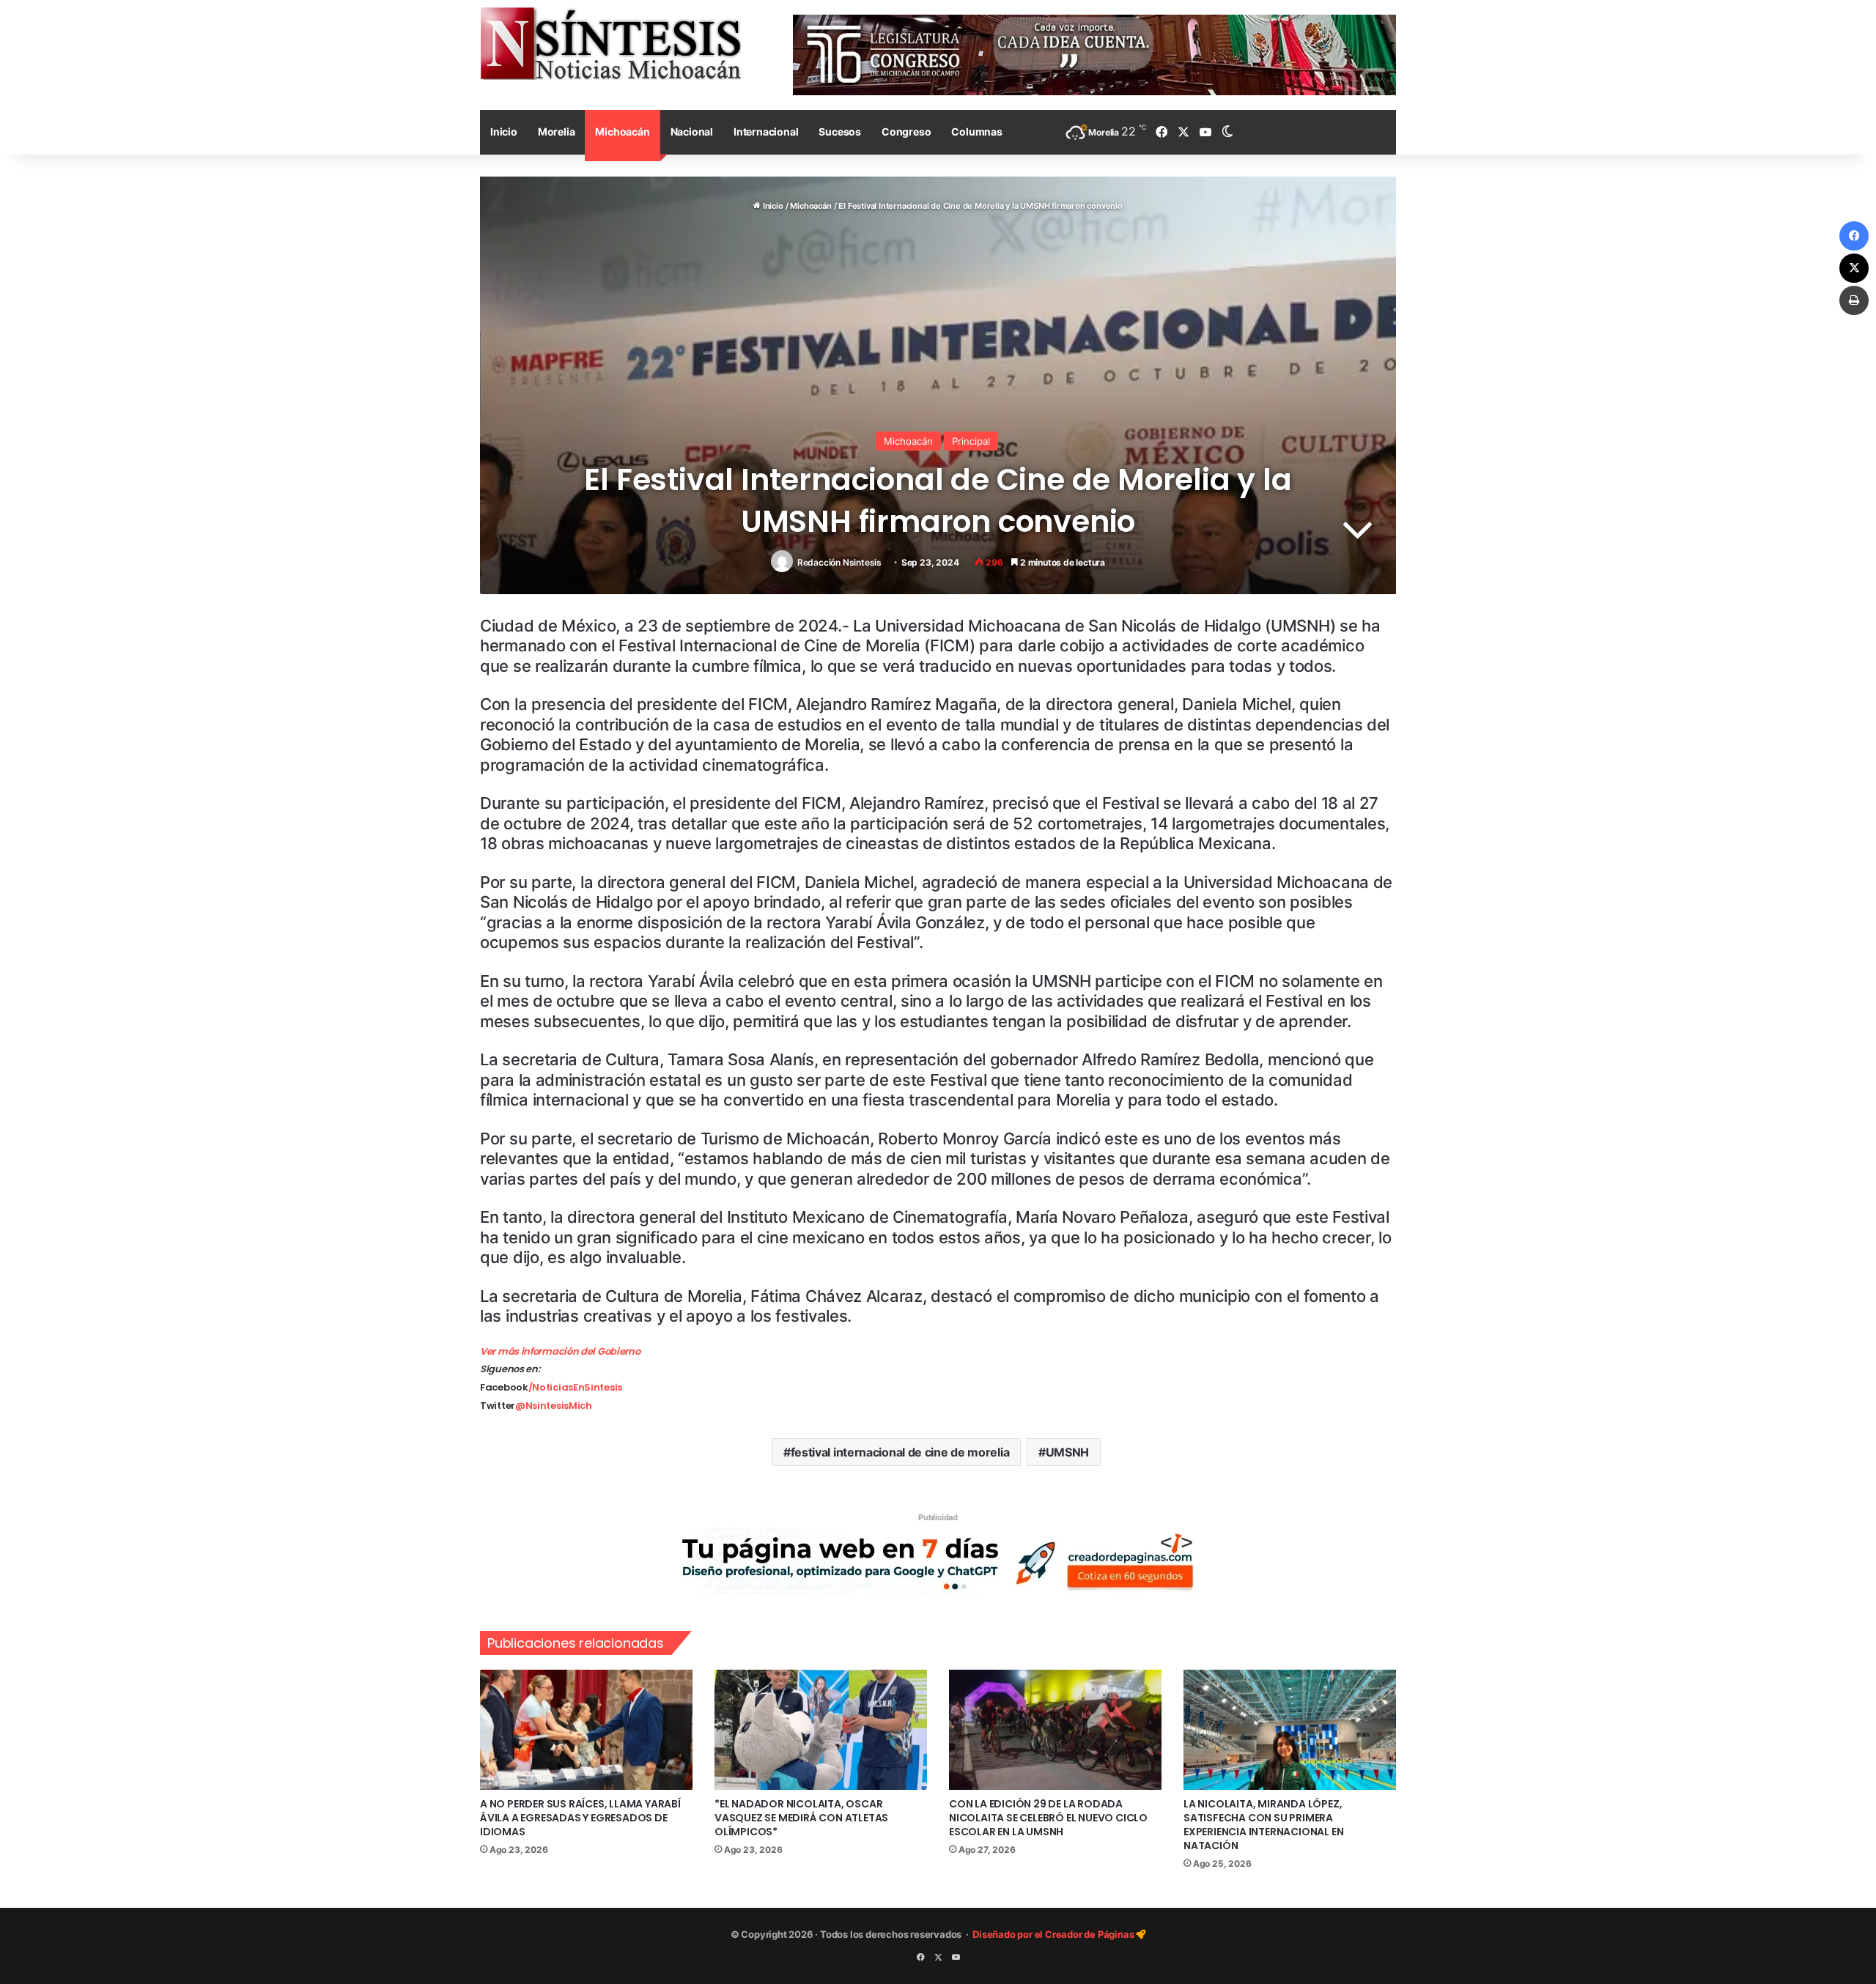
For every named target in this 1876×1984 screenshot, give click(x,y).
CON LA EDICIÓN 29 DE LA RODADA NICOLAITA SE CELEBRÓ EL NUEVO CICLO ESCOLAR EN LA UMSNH (1048, 1818)
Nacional (692, 132)
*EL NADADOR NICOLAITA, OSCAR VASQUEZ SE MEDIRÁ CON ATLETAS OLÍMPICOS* (801, 1818)
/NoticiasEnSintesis (575, 1387)
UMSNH (1068, 1452)
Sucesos (840, 132)
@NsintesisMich (554, 1406)
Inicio (504, 132)
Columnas (976, 132)
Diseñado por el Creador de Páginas (1054, 1934)
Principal (971, 441)
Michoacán (622, 132)
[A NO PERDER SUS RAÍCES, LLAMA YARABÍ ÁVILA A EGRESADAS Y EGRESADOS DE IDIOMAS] (586, 1730)
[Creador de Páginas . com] (938, 1561)
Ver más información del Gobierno (560, 1351)
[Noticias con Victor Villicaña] (610, 43)
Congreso (906, 132)
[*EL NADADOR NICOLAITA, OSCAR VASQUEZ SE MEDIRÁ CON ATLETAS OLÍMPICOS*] (821, 1730)
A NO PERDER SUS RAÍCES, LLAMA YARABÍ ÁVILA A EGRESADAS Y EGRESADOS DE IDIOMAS (580, 1818)
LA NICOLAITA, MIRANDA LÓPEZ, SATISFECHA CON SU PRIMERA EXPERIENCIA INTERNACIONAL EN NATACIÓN (1263, 1825)
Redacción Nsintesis (839, 562)
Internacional (766, 132)
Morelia (557, 132)
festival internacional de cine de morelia (900, 1452)
